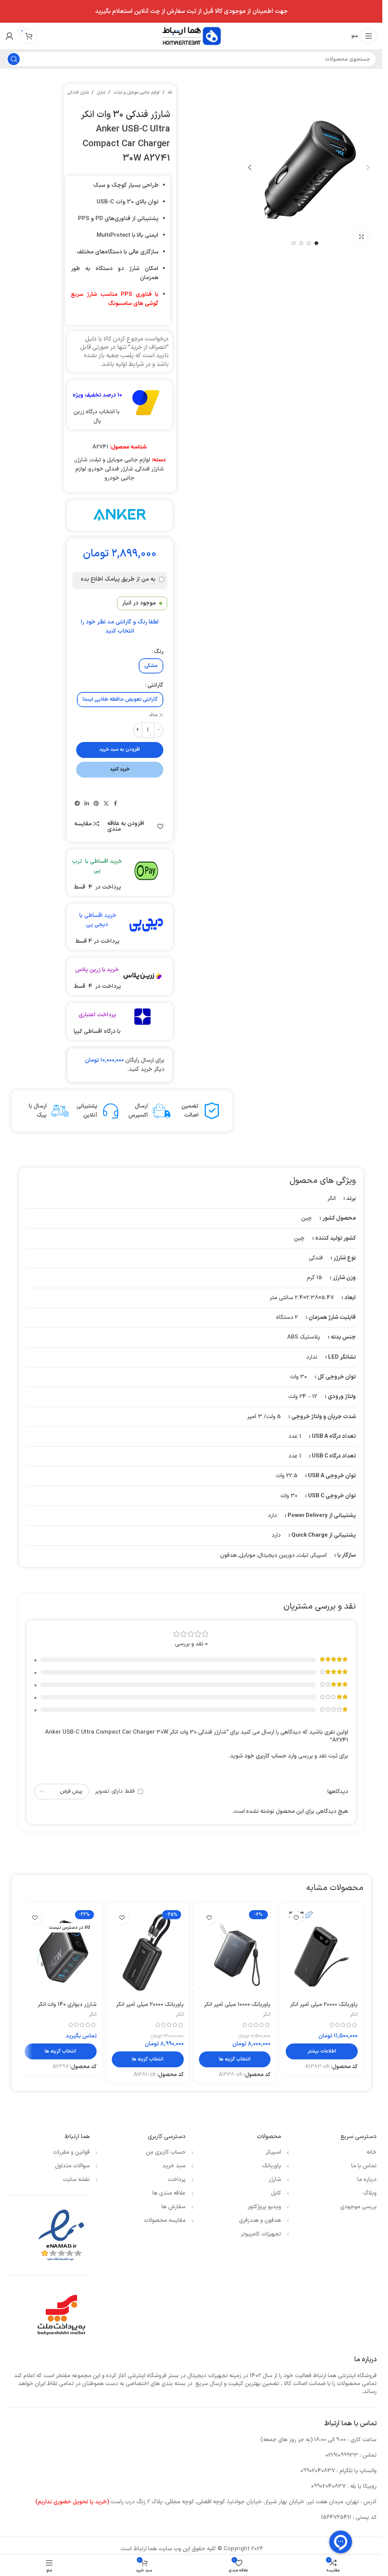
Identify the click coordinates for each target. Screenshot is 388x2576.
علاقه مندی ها (169, 2193)
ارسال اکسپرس (138, 1111)
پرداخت (177, 2180)
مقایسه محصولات (165, 2221)
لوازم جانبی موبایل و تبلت (136, 92)
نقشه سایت (76, 2180)
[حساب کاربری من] (9, 36)
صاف (153, 715)
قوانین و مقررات (71, 2152)
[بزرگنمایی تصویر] (362, 237)
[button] (368, 167)
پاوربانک (272, 2166)
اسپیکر (273, 2152)
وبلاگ (370, 2193)
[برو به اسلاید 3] (301, 243)
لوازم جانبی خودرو (105, 474)
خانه (171, 92)
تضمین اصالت (190, 1111)
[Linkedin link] (87, 804)
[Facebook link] (116, 804)
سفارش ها (174, 2207)
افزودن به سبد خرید (120, 750)
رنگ (159, 652)
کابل (276, 2193)
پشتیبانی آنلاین (87, 1111)
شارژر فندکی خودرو (111, 469)
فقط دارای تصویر (115, 1791)
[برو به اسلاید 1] (316, 243)
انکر (354, 2014)
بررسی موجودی (358, 2207)
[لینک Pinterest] (96, 804)
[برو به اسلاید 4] (294, 243)
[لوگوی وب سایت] (191, 36)
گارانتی (155, 685)
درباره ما (367, 2180)
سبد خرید (174, 2166)
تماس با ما (364, 2166)
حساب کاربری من (166, 2152)
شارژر (101, 92)
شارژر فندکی (78, 92)
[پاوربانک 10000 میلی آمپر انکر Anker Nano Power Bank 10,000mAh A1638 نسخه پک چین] (235, 1952)
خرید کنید (120, 769)
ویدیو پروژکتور (264, 2207)
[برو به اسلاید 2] (309, 243)
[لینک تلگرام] (77, 804)
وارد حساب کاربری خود (271, 1756)
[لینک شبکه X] (106, 804)
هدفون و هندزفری (260, 2221)
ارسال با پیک (38, 1111)
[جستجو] (14, 59)
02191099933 (342, 2455)
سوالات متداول (72, 2166)
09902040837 (318, 2471)
